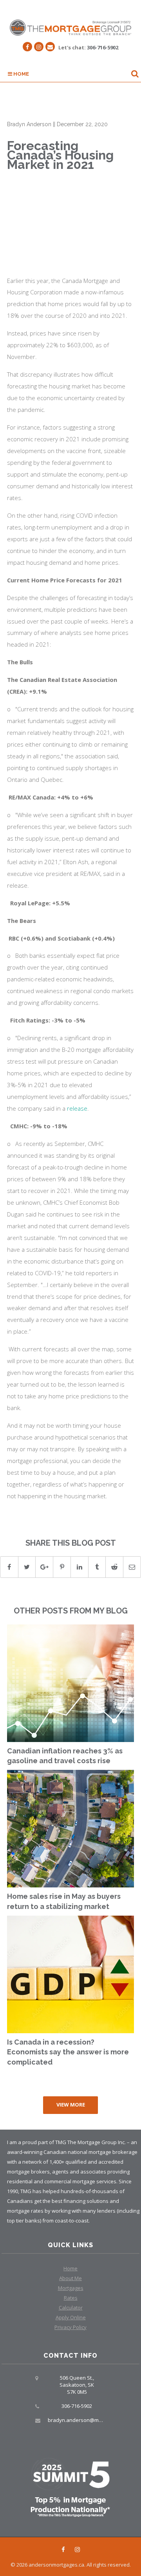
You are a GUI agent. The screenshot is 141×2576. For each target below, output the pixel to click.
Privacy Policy (70, 2327)
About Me (70, 2278)
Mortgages (71, 2288)
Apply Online (71, 2317)
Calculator (71, 2308)
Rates (71, 2298)
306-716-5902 (103, 47)
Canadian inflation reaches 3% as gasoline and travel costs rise (65, 1756)
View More (71, 2105)
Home (21, 74)
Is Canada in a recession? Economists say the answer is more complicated (68, 2052)
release (77, 1108)
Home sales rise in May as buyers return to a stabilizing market (64, 1901)
